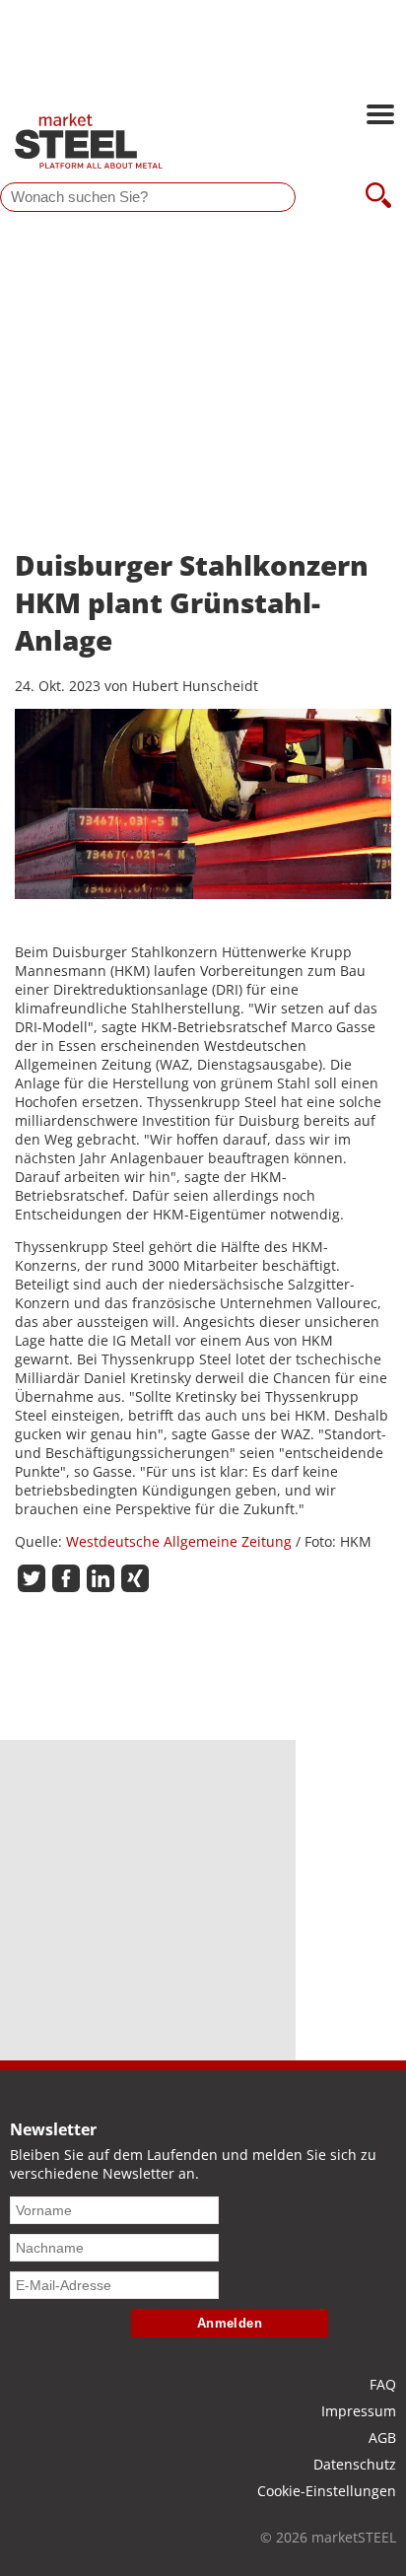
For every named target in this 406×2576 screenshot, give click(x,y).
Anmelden (230, 2323)
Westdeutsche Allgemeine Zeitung (179, 1541)
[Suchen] (378, 197)
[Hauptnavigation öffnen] (380, 116)
